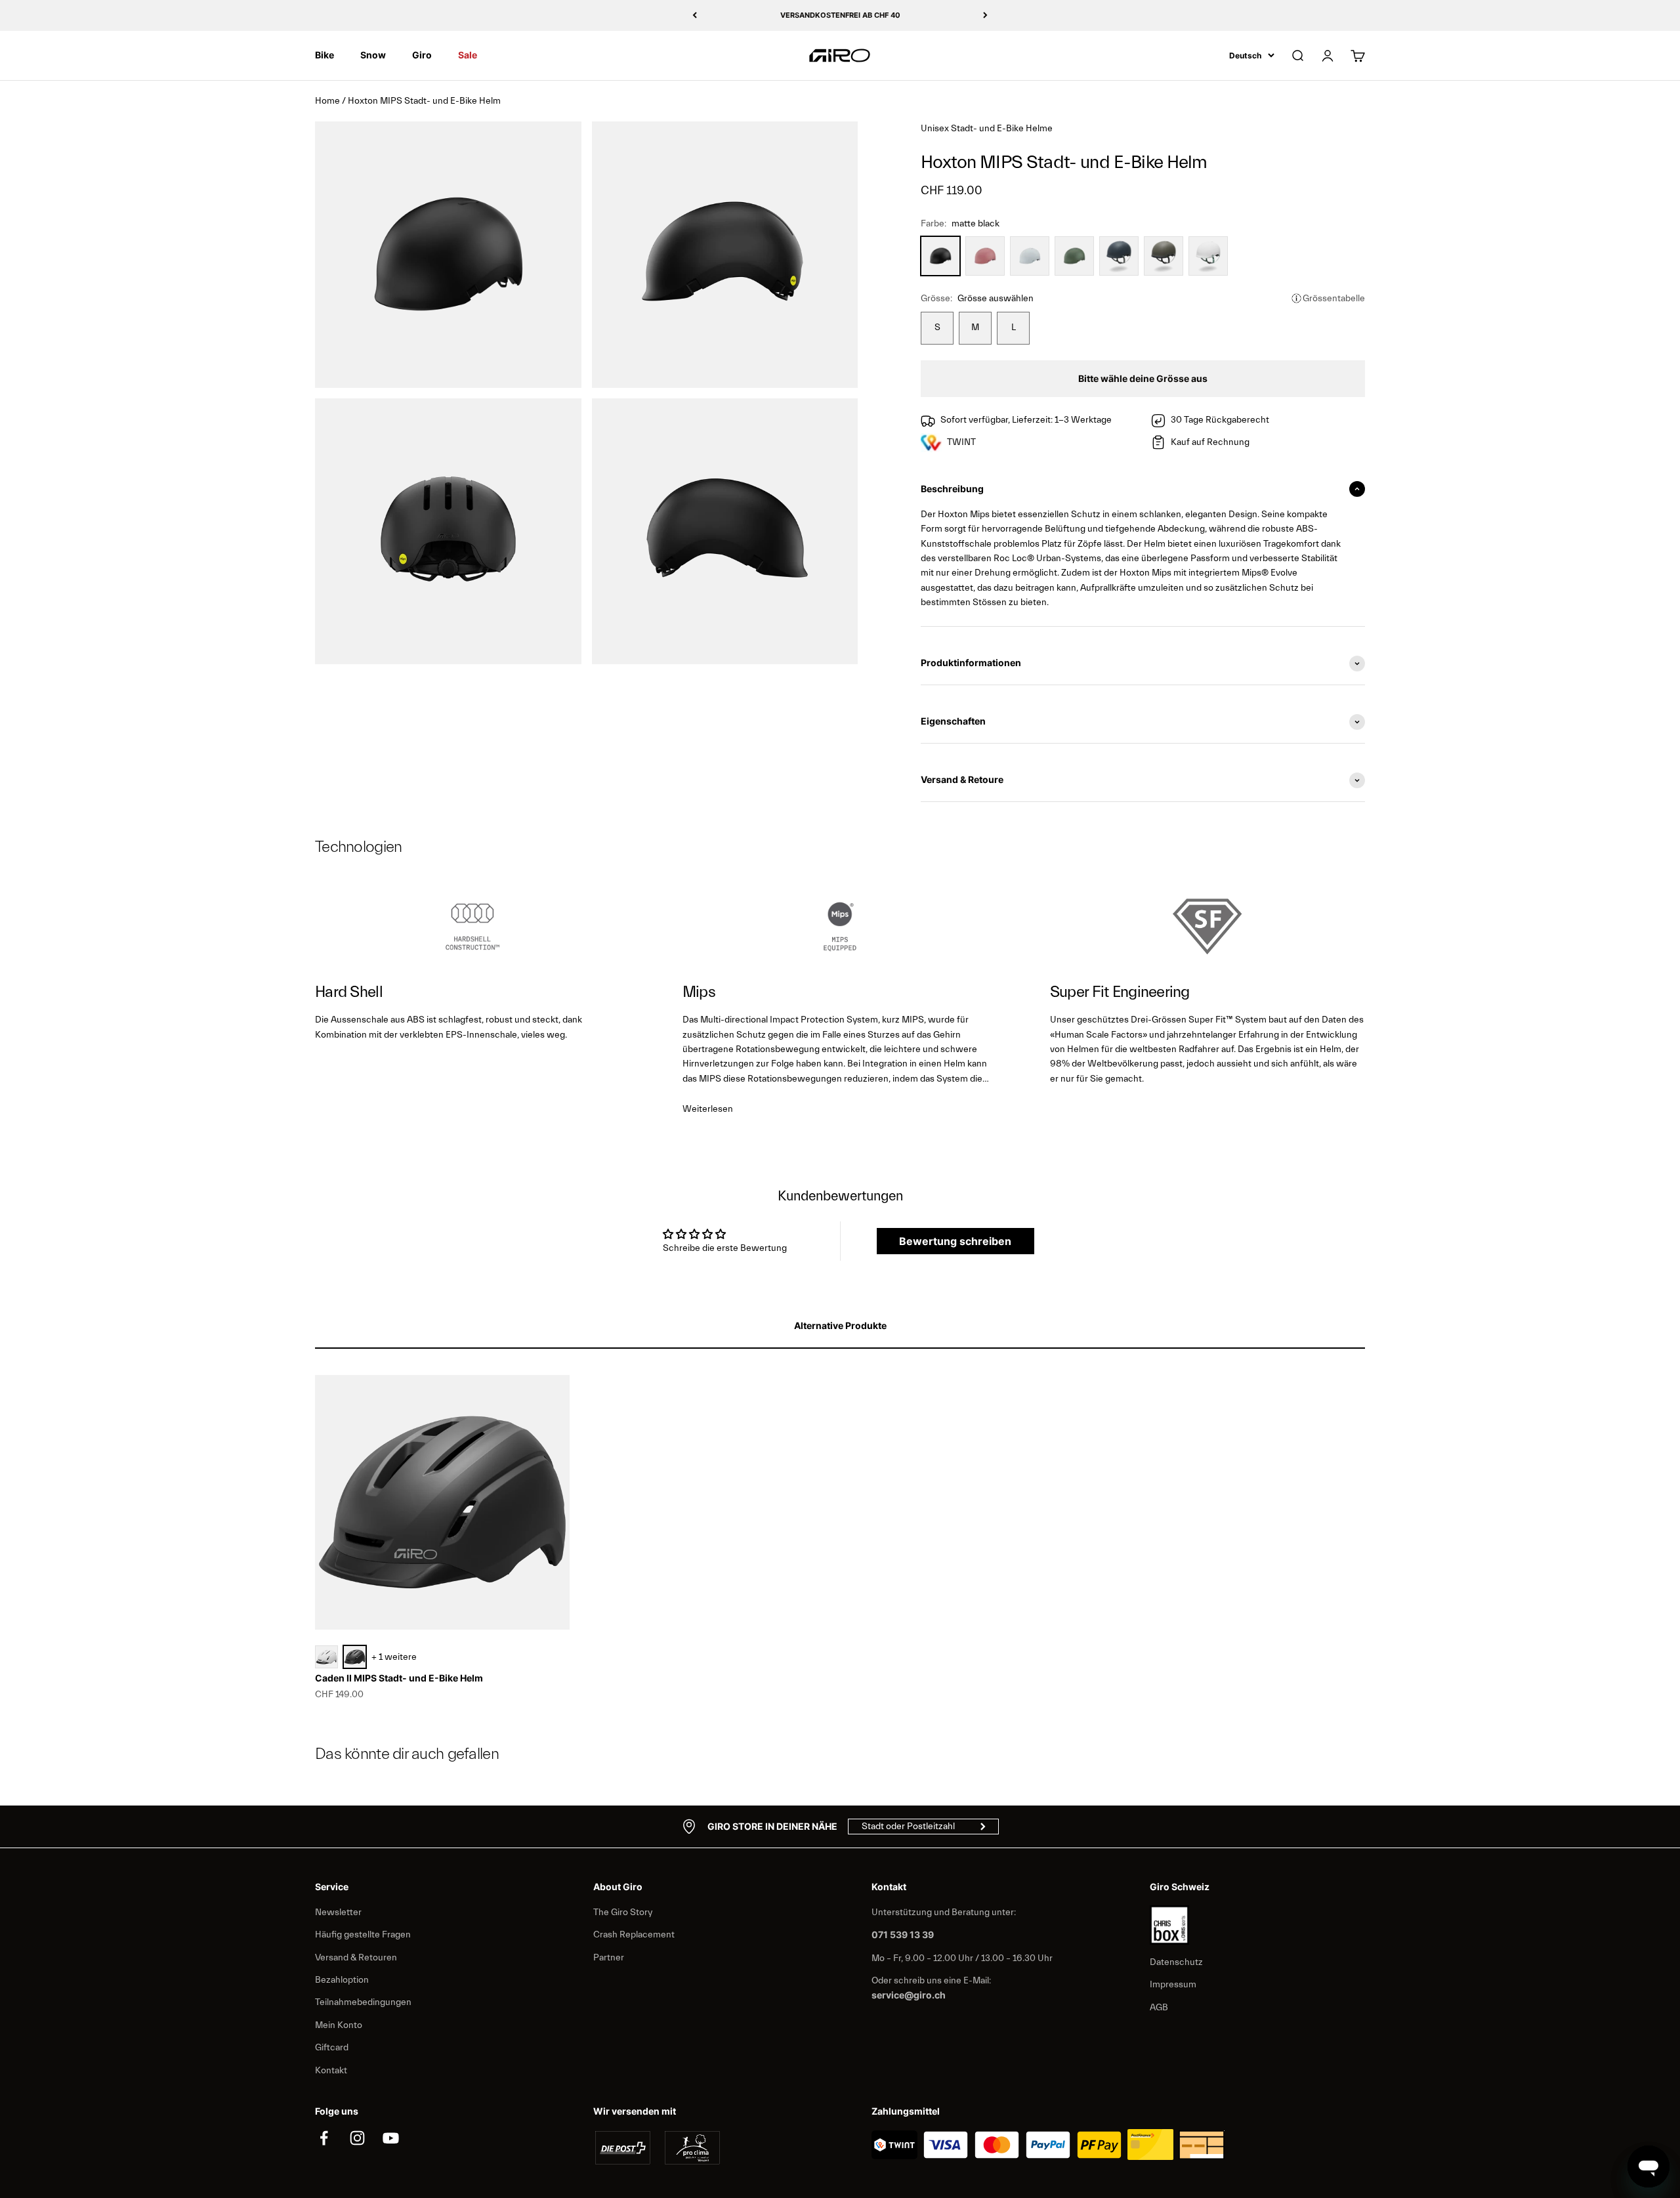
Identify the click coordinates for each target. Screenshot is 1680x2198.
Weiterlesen (708, 1109)
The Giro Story (623, 1913)
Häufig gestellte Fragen (363, 1935)
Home (327, 101)
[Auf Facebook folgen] (324, 2138)
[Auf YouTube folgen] (391, 2138)
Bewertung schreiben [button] (955, 1241)
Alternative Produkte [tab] (840, 1325)
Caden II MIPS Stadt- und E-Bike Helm (399, 1678)
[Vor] (985, 15)
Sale (468, 55)
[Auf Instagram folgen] (357, 2138)
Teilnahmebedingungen (363, 2002)
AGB (1159, 2008)
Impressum (1173, 1985)
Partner (609, 1958)
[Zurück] (695, 15)
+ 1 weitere (394, 1657)
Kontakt (331, 2071)
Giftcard (332, 2048)
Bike (325, 55)
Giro (422, 55)
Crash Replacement (634, 1935)
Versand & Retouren (356, 1958)
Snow (373, 55)
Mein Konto (339, 2025)
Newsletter (338, 1913)
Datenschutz (1176, 1962)
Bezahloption (342, 1980)
